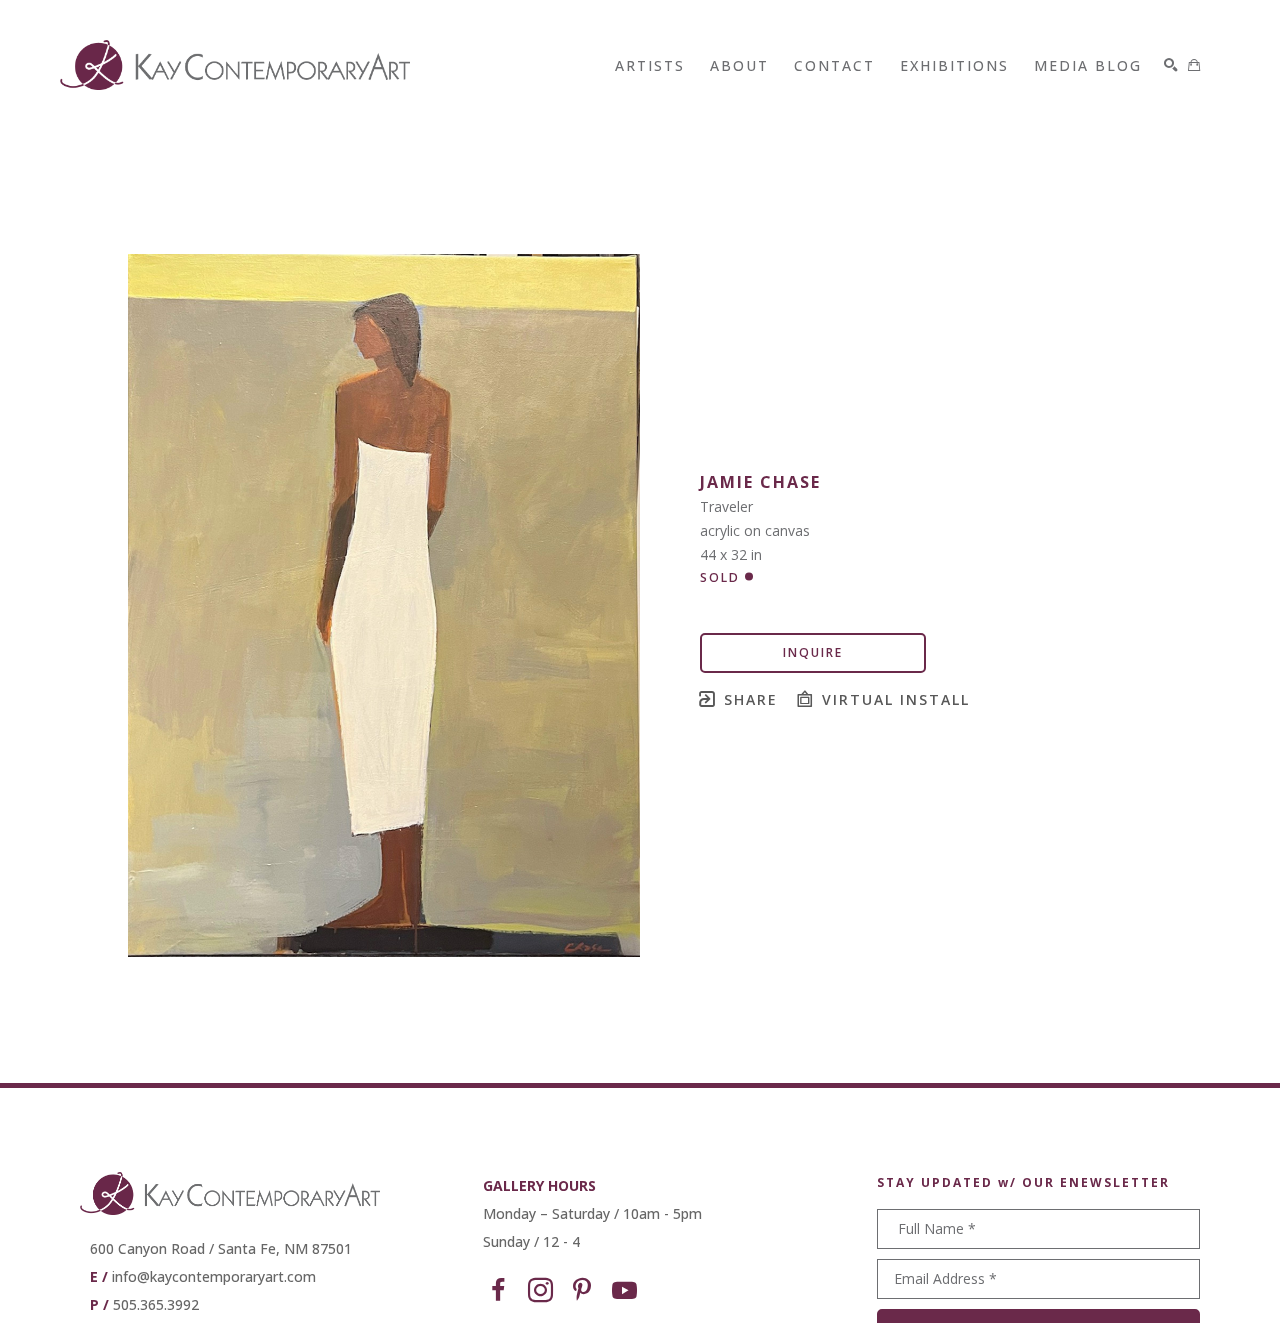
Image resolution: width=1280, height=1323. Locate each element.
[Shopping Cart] (1194, 65)
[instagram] (540, 1291)
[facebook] (498, 1291)
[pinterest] (582, 1291)
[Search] (1171, 65)
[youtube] (624, 1291)
